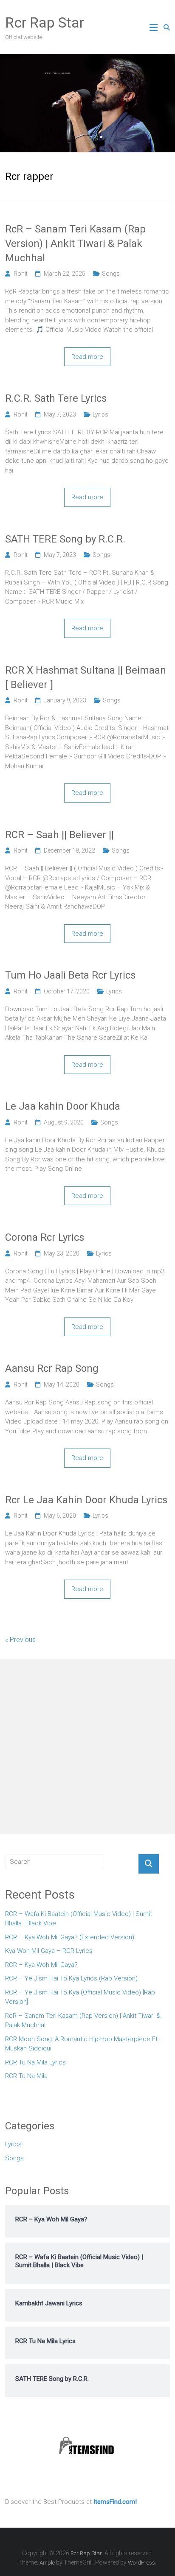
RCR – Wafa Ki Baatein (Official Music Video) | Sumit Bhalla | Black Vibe (79, 1919)
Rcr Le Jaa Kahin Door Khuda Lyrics (86, 1500)
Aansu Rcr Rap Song (52, 1368)
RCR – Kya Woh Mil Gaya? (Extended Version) (70, 1937)
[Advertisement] (87, 1746)
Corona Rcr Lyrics (45, 1237)
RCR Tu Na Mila (26, 2076)
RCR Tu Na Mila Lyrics (35, 2062)
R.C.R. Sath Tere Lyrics (56, 398)
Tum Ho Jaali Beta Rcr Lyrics (70, 975)
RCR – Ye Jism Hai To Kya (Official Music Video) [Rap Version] (80, 1997)
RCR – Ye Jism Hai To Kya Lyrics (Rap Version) (71, 1978)
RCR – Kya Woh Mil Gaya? (41, 1965)
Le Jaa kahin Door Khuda (63, 1106)
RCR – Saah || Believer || (59, 835)
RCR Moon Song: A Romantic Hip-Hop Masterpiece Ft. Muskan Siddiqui (82, 2044)
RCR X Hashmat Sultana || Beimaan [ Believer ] (86, 677)
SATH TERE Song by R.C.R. (65, 539)
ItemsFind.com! (115, 2502)
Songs (111, 274)
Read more (87, 357)
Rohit (21, 274)
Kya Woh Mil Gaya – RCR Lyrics (49, 1951)
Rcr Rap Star (45, 22)
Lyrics (100, 414)
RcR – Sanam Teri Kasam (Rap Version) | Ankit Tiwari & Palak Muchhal (75, 243)
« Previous (20, 1640)
